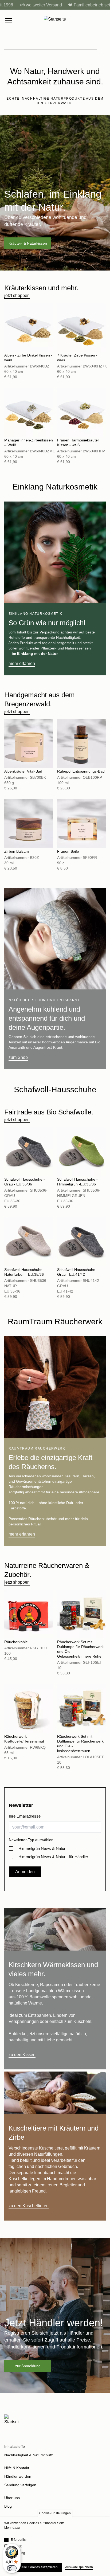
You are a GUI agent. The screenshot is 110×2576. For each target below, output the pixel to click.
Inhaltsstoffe (15, 2446)
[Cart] (103, 20)
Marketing (18, 2553)
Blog (8, 2506)
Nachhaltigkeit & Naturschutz (29, 2455)
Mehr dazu (12, 2528)
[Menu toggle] (9, 20)
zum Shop (18, 1057)
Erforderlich (19, 2540)
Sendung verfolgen (20, 2485)
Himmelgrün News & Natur (42, 1848)
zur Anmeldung (28, 2366)
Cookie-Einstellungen (55, 2513)
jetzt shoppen (17, 295)
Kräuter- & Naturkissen (28, 243)
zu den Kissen (22, 2055)
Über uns (12, 2498)
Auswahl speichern (79, 2567)
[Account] (92, 20)
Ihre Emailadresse (25, 1816)
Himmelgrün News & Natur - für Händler (53, 1857)
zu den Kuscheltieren (29, 2206)
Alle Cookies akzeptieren (40, 2567)
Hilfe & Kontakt (17, 2468)
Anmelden (25, 1872)
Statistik (16, 2546)
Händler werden (18, 2476)
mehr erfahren (22, 663)
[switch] (12, 2568)
